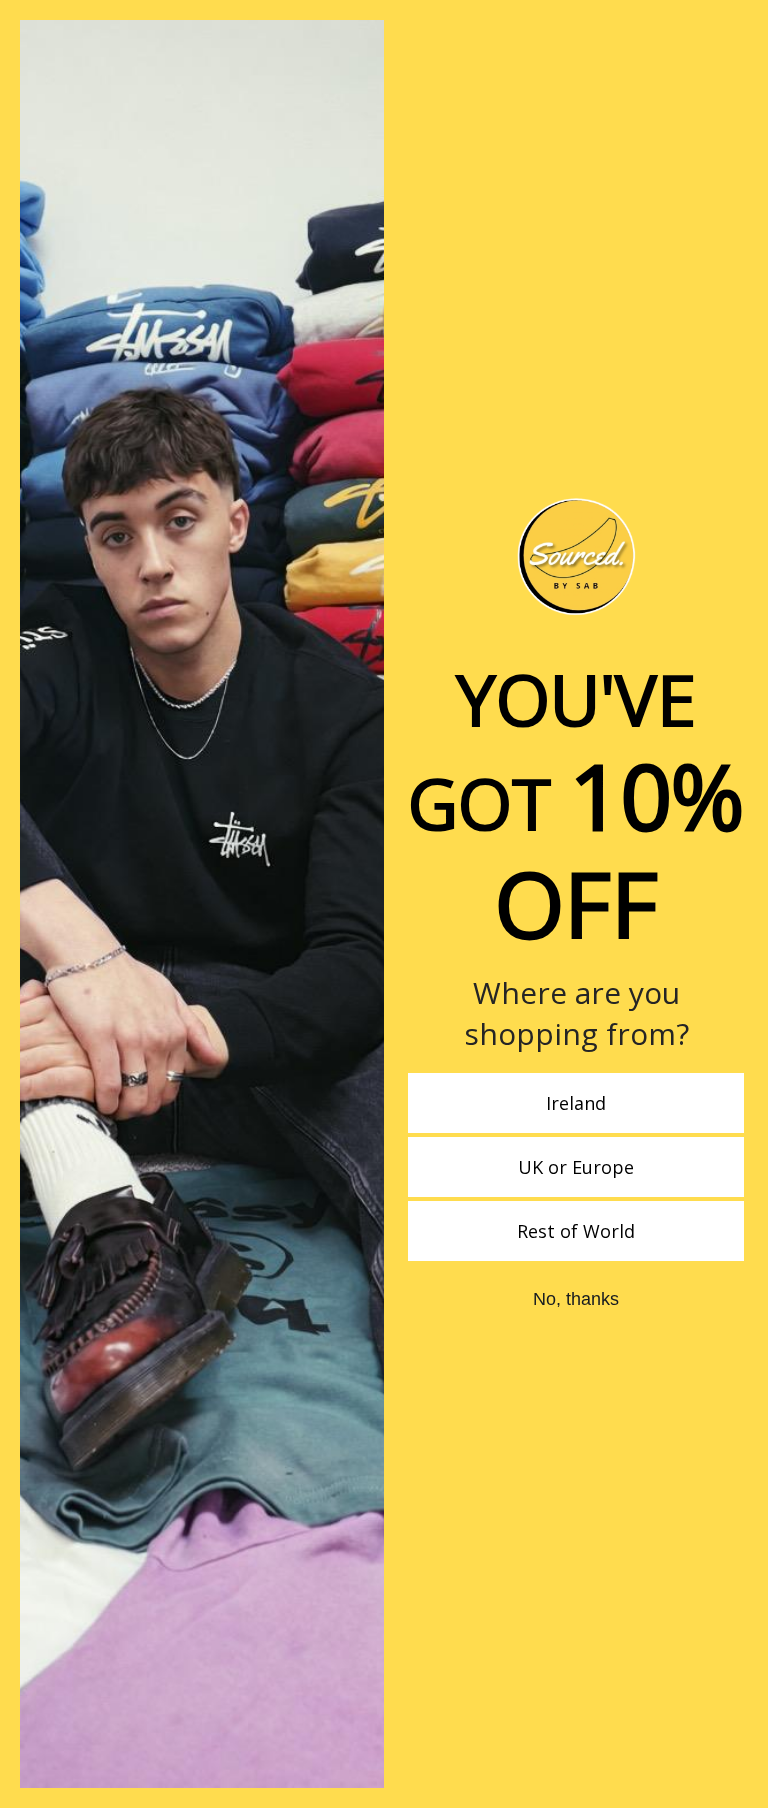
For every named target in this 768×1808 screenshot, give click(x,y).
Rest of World (576, 1231)
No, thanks (576, 1299)
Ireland (576, 1103)
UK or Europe (576, 1167)
